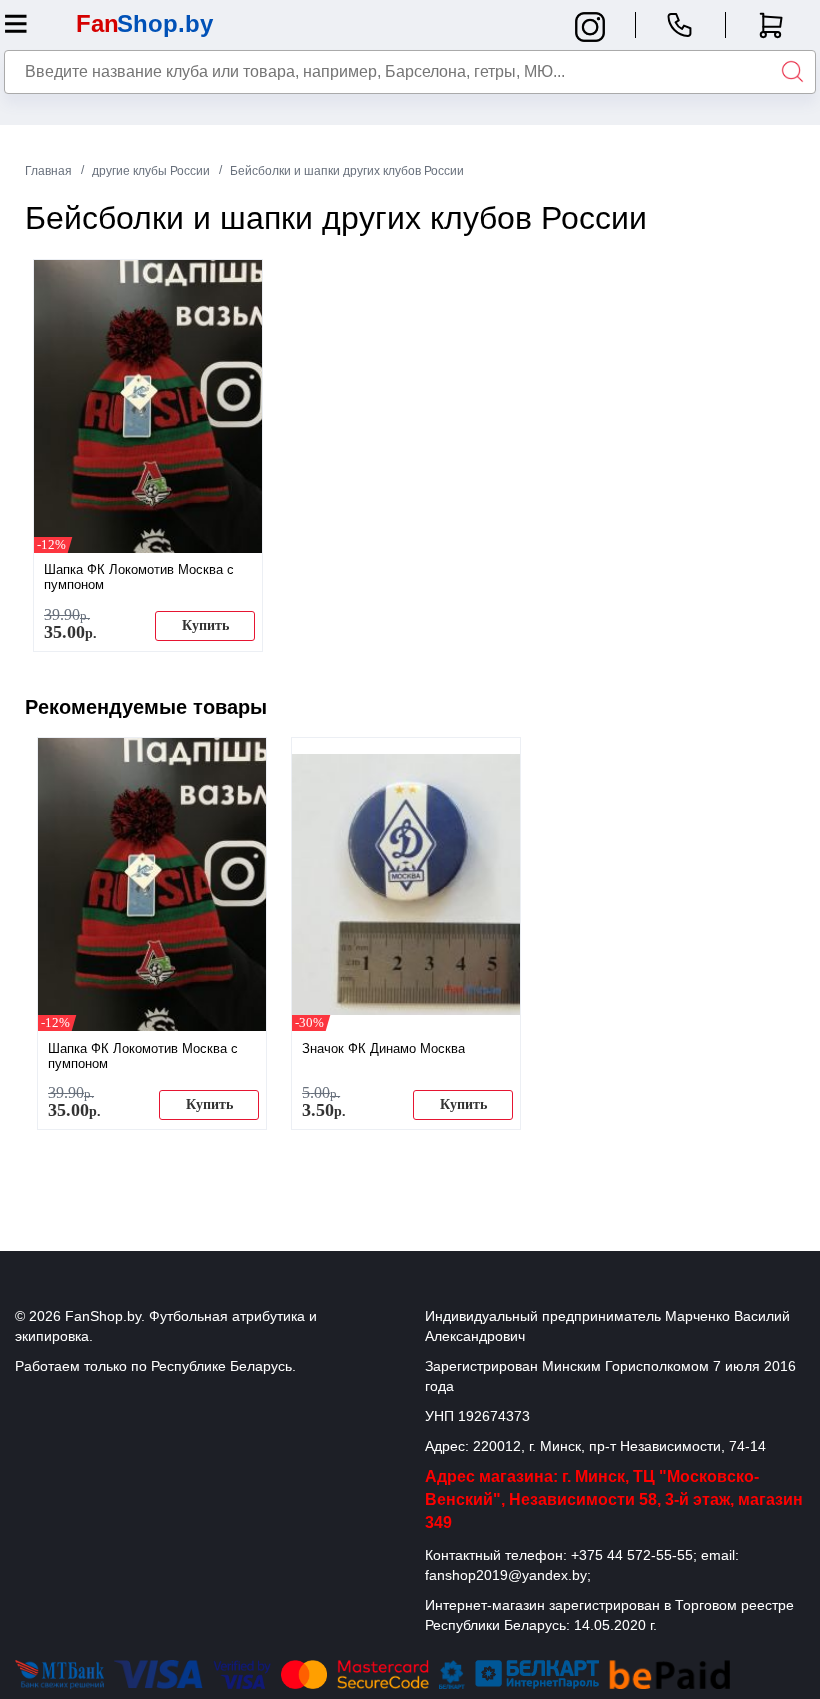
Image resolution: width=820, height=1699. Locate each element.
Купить (205, 625)
